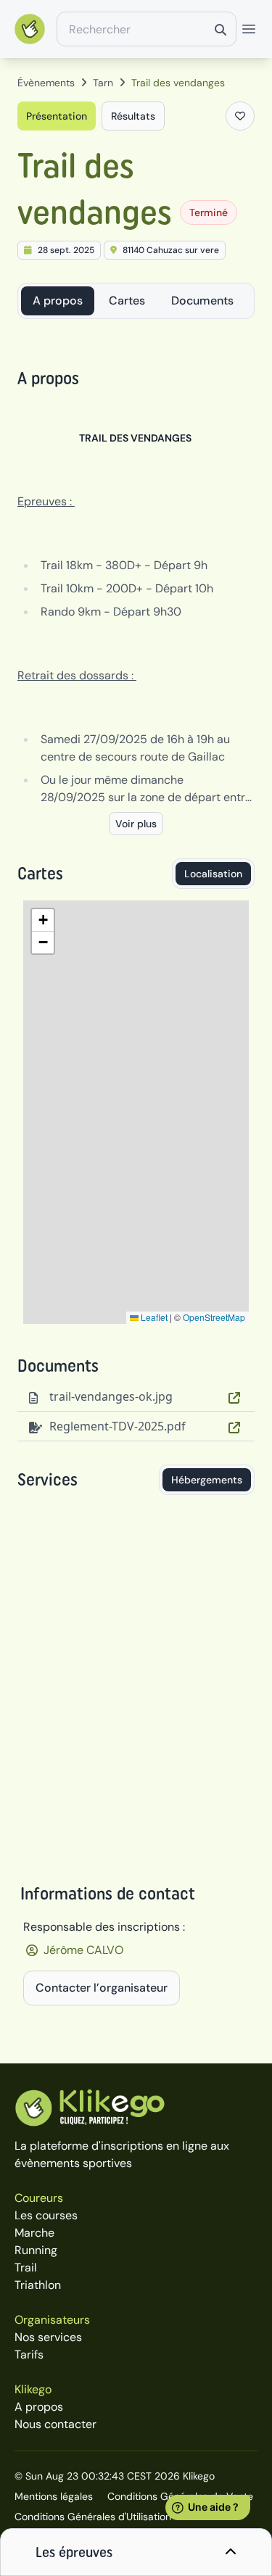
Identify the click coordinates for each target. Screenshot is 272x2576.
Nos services (48, 2337)
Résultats (133, 116)
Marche (34, 2233)
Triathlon (38, 2285)
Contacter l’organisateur (102, 1988)
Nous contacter (55, 2424)
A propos (58, 301)
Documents (202, 301)
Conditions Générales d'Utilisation (93, 2517)
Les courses (46, 2215)
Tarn (103, 83)
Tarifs (29, 2355)
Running (36, 2250)
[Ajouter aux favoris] (240, 116)
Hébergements (207, 1480)
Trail (26, 2268)
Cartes (127, 301)
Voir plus (136, 824)
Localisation (213, 874)
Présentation (57, 116)
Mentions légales (54, 2496)
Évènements (46, 83)
